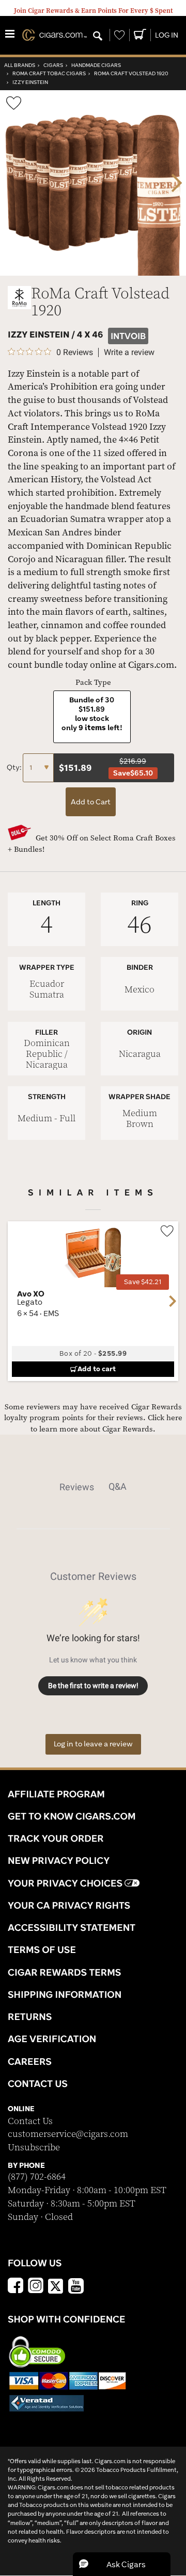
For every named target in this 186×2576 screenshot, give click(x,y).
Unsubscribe (34, 2148)
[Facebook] (16, 2287)
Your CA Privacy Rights (69, 1905)
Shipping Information (65, 1994)
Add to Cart (91, 802)
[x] (56, 2285)
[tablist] (93, 1487)
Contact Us (30, 2121)
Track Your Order (56, 1838)
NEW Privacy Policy (59, 1860)
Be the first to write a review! (93, 1686)
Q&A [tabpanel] (118, 1486)
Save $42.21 (143, 1282)
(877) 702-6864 (37, 2177)
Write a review (129, 352)
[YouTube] (76, 2287)
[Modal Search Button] (98, 37)
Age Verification (52, 2039)
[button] (122, 2564)
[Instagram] (36, 2287)
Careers (30, 2061)
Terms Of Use (42, 1949)
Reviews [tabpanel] (77, 1487)
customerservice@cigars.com (68, 2134)
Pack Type (93, 683)
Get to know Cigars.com (72, 1816)
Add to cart (97, 1369)
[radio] (92, 717)
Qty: (15, 767)
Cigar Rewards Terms (64, 1972)
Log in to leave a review (93, 1744)
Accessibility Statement (72, 1927)
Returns (30, 2016)
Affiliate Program (56, 1794)
